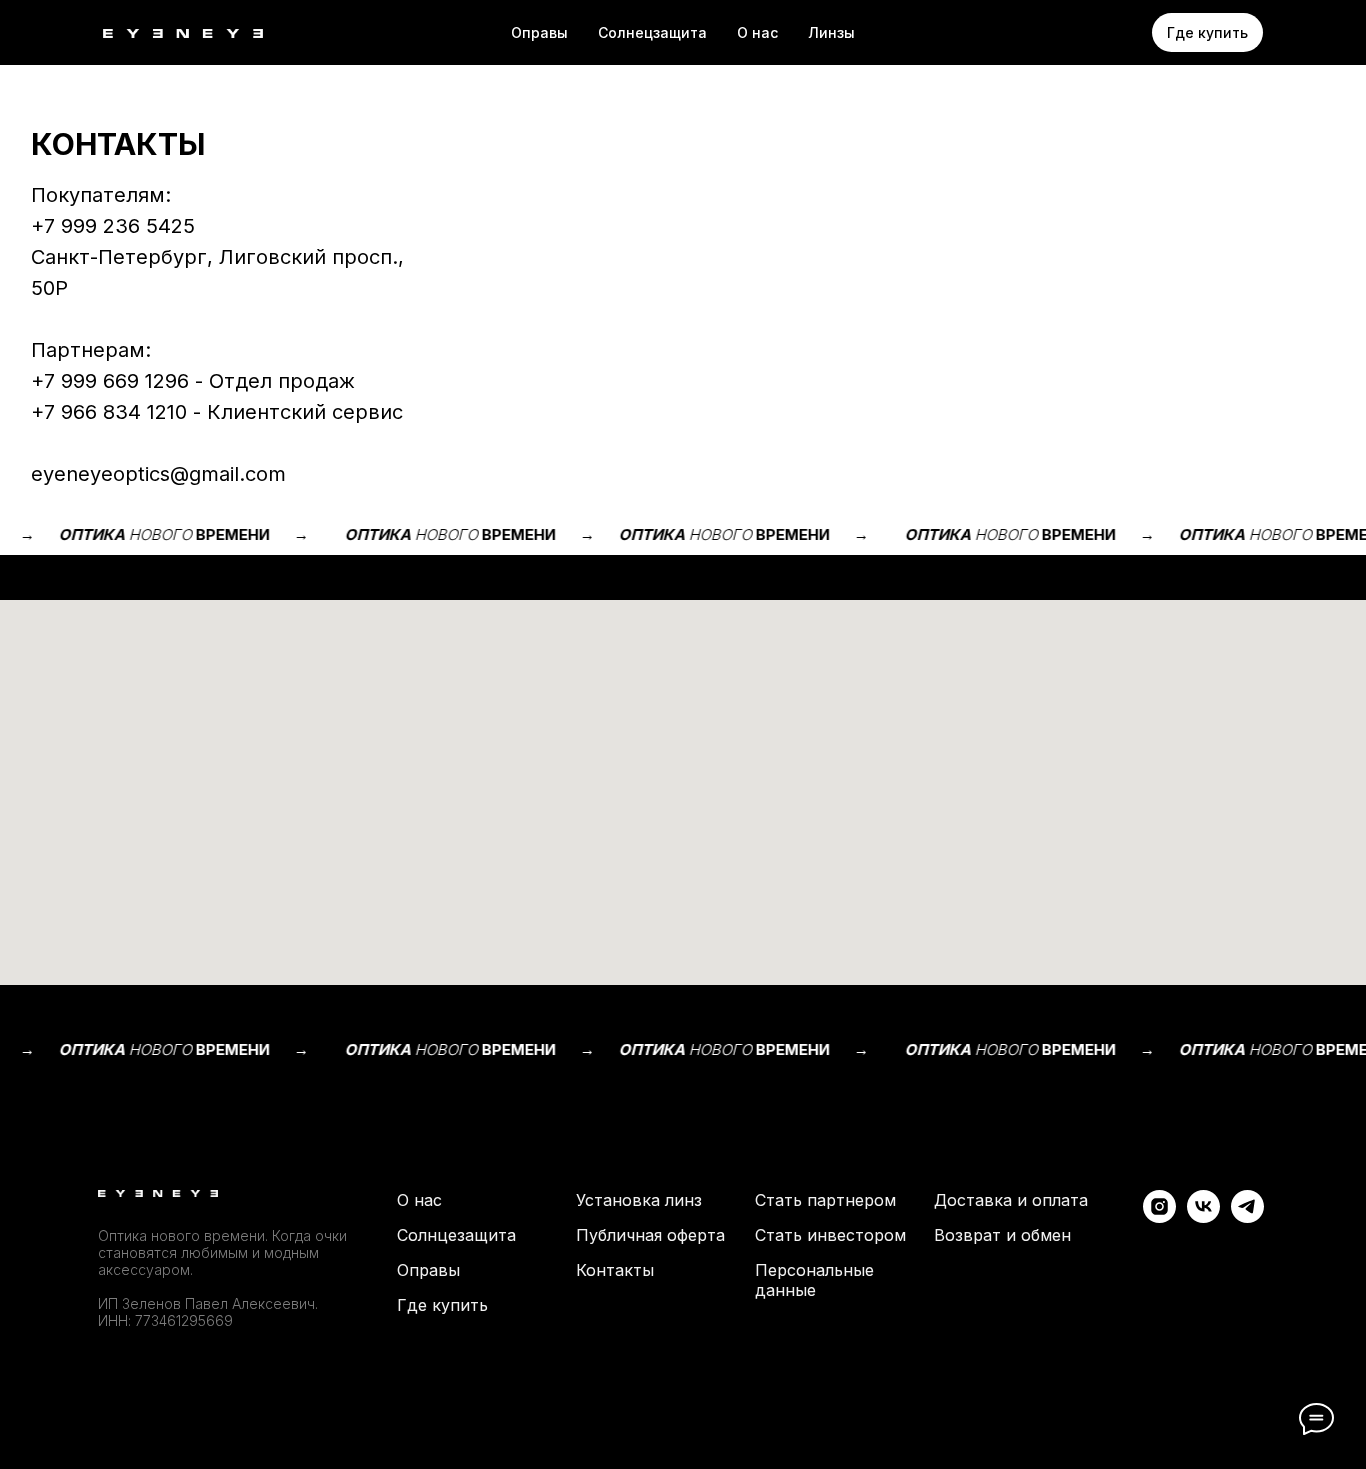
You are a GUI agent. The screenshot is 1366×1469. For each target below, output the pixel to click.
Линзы (831, 32)
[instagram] (1159, 1217)
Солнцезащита (456, 1235)
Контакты (615, 1270)
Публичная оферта (650, 1235)
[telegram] (1247, 1217)
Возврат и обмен (1002, 1235)
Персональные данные (814, 1280)
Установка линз (639, 1200)
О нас (757, 32)
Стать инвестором (830, 1235)
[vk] (1203, 1217)
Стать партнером (825, 1200)
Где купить (442, 1305)
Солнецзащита (652, 32)
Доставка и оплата (1011, 1200)
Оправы (539, 32)
